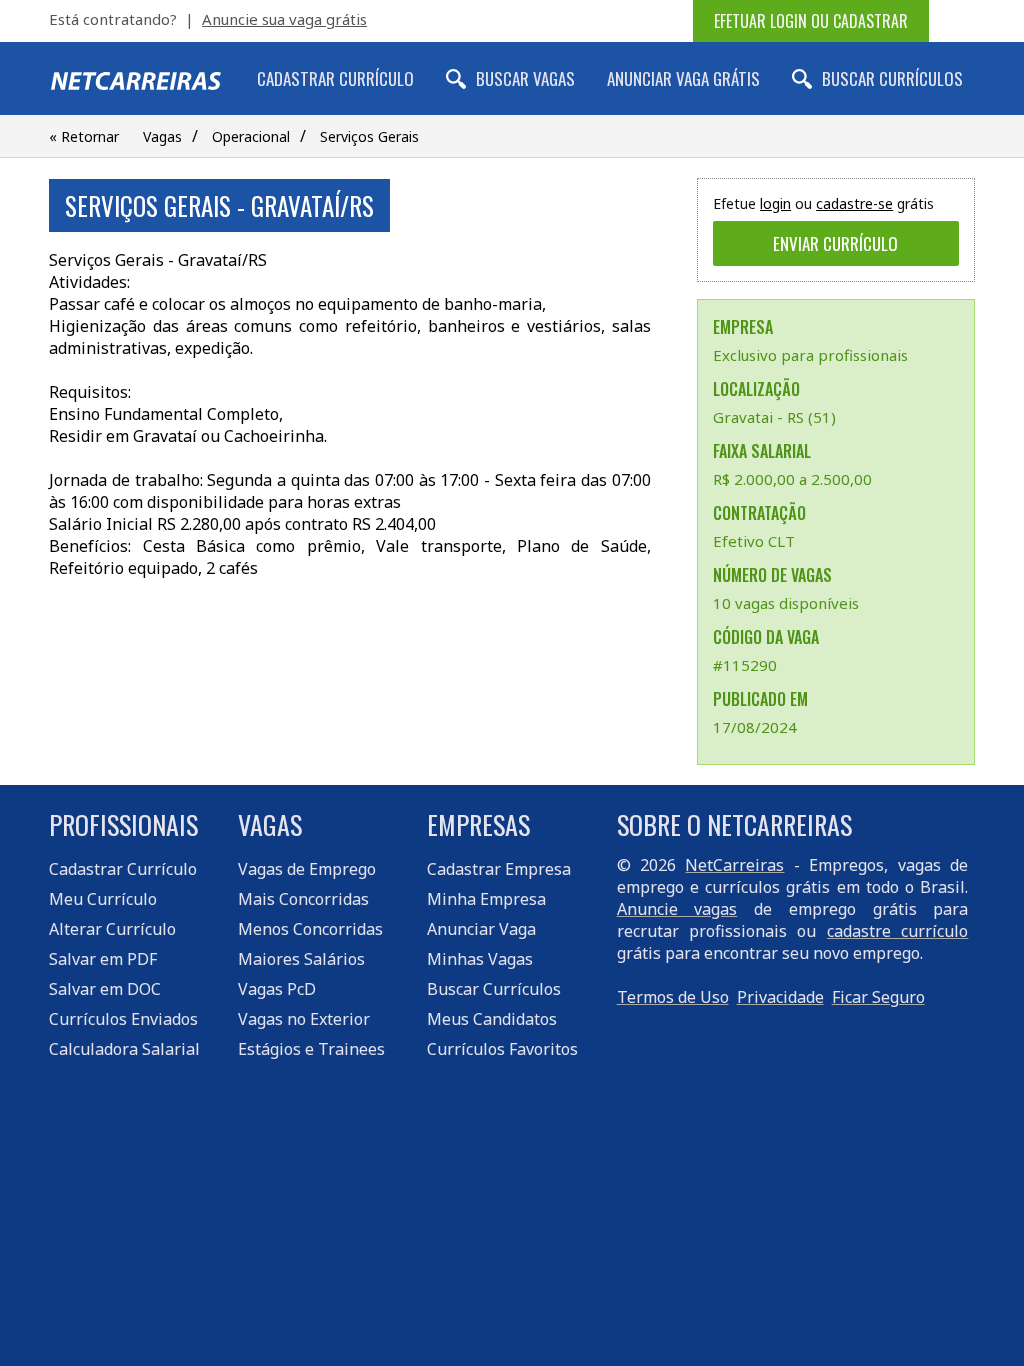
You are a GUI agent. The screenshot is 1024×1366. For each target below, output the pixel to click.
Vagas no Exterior (304, 1019)
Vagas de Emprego (307, 869)
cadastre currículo (897, 931)
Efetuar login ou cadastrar (811, 21)
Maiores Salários (301, 959)
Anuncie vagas (677, 909)
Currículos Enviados (123, 1019)
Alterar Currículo (112, 929)
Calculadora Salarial (124, 1049)
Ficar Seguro (878, 997)
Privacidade (780, 997)
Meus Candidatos (492, 1019)
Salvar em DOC (105, 989)
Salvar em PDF (103, 959)
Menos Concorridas (310, 929)
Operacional (251, 136)
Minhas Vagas (480, 959)
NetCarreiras (734, 865)
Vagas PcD (277, 989)
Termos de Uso (673, 997)
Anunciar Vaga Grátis (683, 78)
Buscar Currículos (892, 78)
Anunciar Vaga (481, 929)
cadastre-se (854, 203)
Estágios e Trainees (311, 1049)
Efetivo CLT (754, 541)
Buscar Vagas (525, 78)
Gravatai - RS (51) (774, 417)
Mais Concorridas (303, 899)
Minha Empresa (486, 899)
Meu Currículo (103, 899)
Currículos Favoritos (502, 1049)
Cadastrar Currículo (335, 78)
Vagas (162, 136)
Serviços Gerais (369, 136)
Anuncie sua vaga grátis (284, 19)
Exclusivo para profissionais (810, 355)
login (775, 203)
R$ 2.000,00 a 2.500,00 (792, 479)
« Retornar (84, 136)
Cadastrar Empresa (499, 869)
